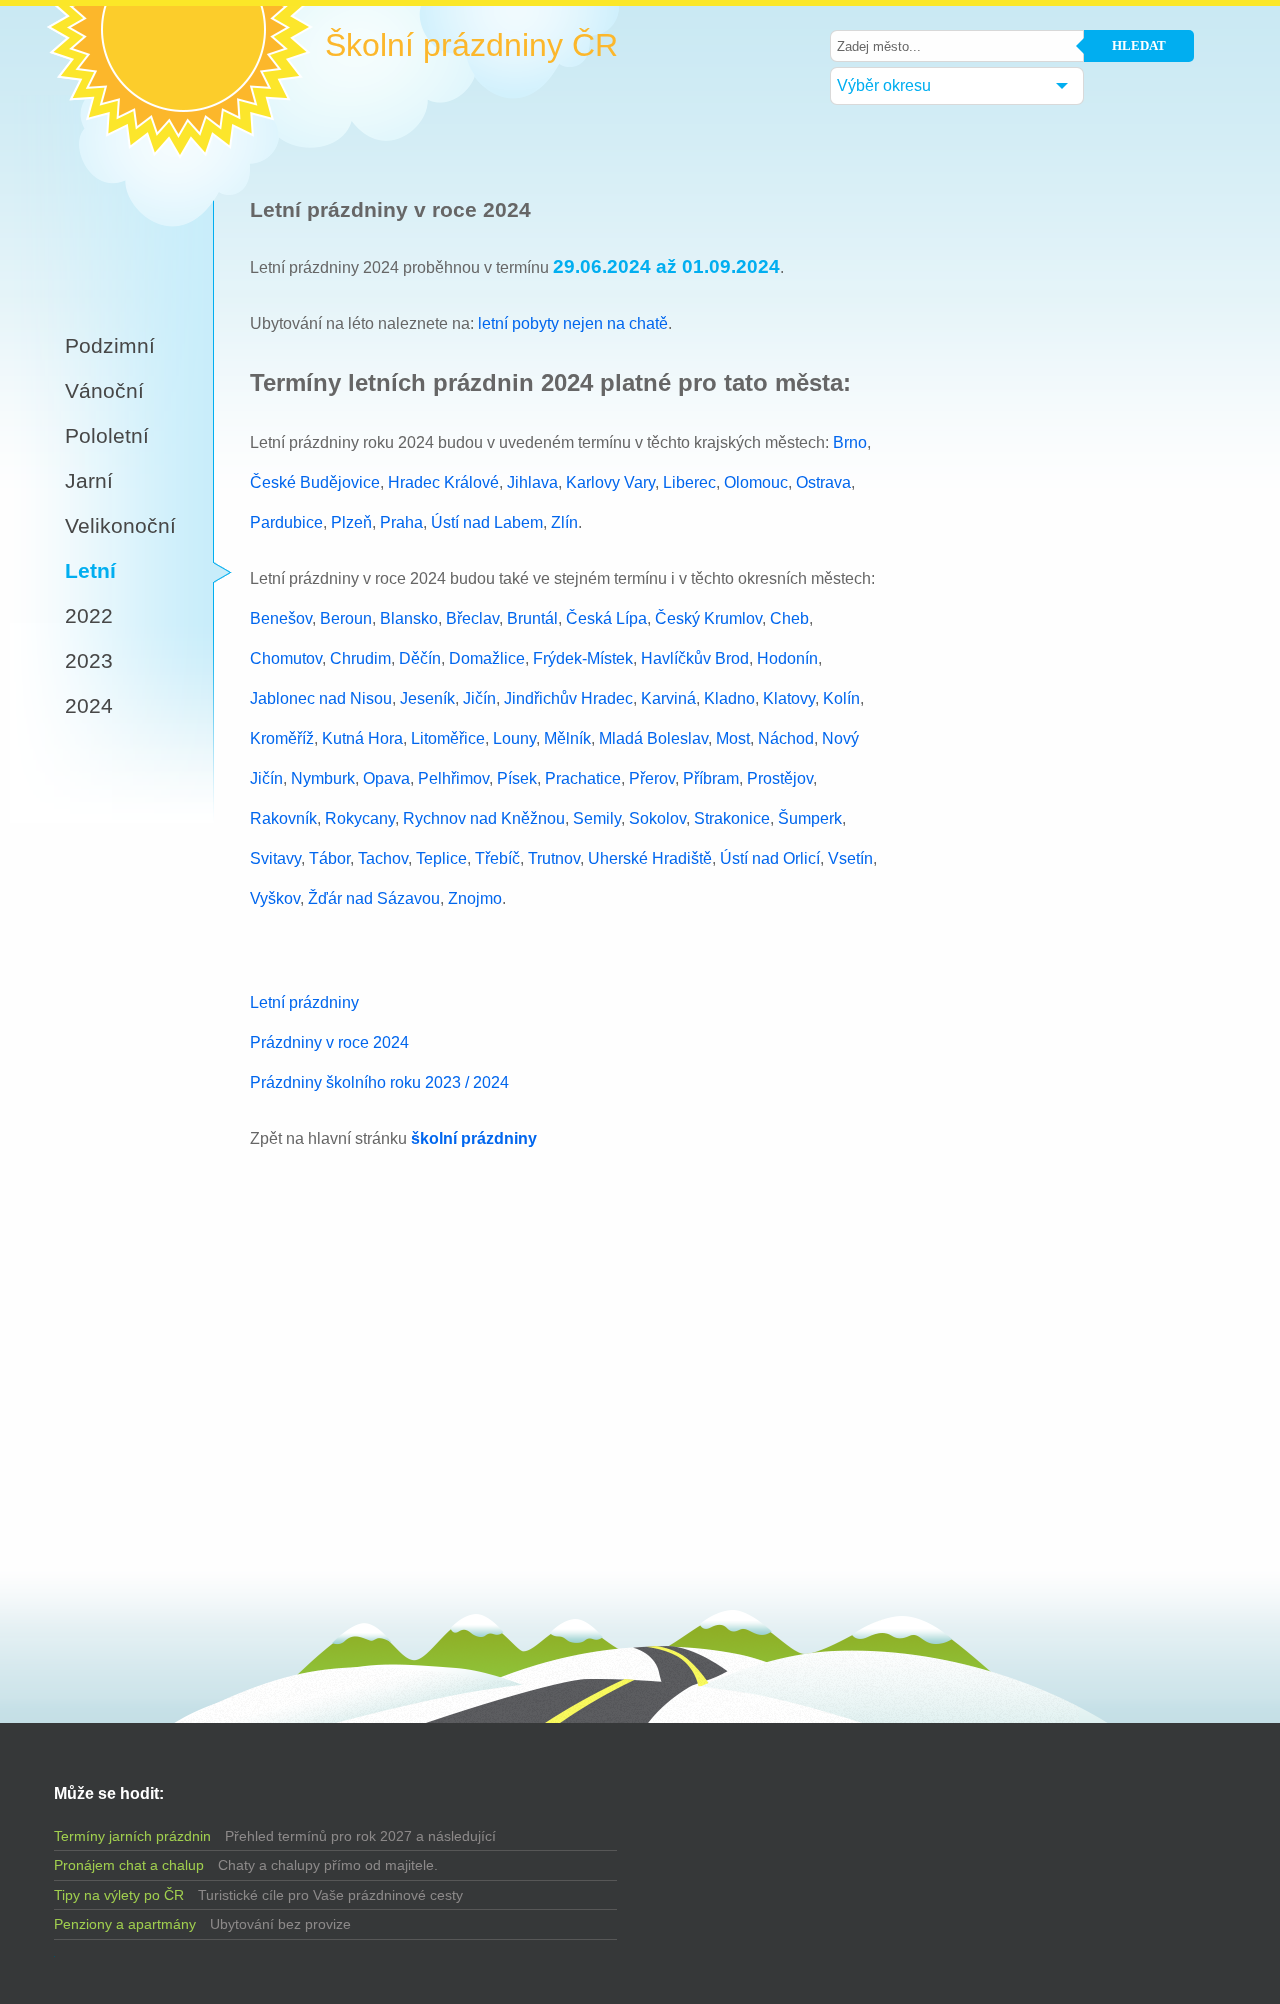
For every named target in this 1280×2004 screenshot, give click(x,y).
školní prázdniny (474, 1138)
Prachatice (583, 778)
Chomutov (286, 658)
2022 (89, 615)
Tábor (329, 858)
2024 (89, 705)
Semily (597, 818)
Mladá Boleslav (653, 738)
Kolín (841, 698)
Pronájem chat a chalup (129, 1865)
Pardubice (286, 522)
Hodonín (787, 658)
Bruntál (532, 618)
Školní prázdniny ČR (471, 45)
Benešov (281, 618)
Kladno (729, 698)
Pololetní (107, 435)
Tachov (383, 858)
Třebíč (497, 858)
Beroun (346, 618)
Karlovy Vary (610, 482)
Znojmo (475, 898)
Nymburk (323, 778)
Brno (850, 442)
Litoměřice (448, 738)
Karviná (668, 698)
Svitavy (275, 858)
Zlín (564, 522)
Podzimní (110, 345)
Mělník (567, 738)
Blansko (409, 618)
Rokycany (360, 818)
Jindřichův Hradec (568, 698)
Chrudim (360, 658)
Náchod (786, 738)
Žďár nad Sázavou (374, 898)
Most (733, 738)
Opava (386, 778)
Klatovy (789, 698)
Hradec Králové (443, 482)
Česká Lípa (606, 618)
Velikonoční (120, 525)
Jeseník (427, 698)
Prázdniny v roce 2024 (329, 1042)
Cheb (789, 618)
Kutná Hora (362, 738)
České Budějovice (315, 482)
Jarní (89, 480)
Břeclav (472, 618)
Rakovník (283, 818)
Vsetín (850, 858)
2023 (89, 660)
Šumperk (810, 818)
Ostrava (823, 482)
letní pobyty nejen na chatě (573, 323)
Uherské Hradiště (650, 858)
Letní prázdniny (304, 1002)
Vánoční (104, 390)
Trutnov (554, 858)
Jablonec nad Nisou (321, 698)
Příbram (711, 778)
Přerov (652, 778)
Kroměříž (282, 738)
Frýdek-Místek (583, 658)
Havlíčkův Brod (695, 658)
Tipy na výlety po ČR (119, 1895)
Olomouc (756, 482)
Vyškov (275, 898)
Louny (514, 738)
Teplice (441, 858)
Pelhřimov (453, 778)
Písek (517, 778)
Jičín (479, 698)
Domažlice (487, 658)
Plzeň (351, 522)
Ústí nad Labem (487, 522)
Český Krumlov (708, 618)
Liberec (689, 482)
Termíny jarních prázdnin (132, 1836)
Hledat (1139, 45)
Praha (401, 522)
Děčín (420, 658)
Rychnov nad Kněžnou (484, 818)
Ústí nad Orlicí (770, 858)
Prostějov (780, 778)
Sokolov (657, 818)
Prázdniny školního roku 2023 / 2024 (379, 1082)
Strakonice (732, 818)
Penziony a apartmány (125, 1924)
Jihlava (532, 482)
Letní (90, 570)
